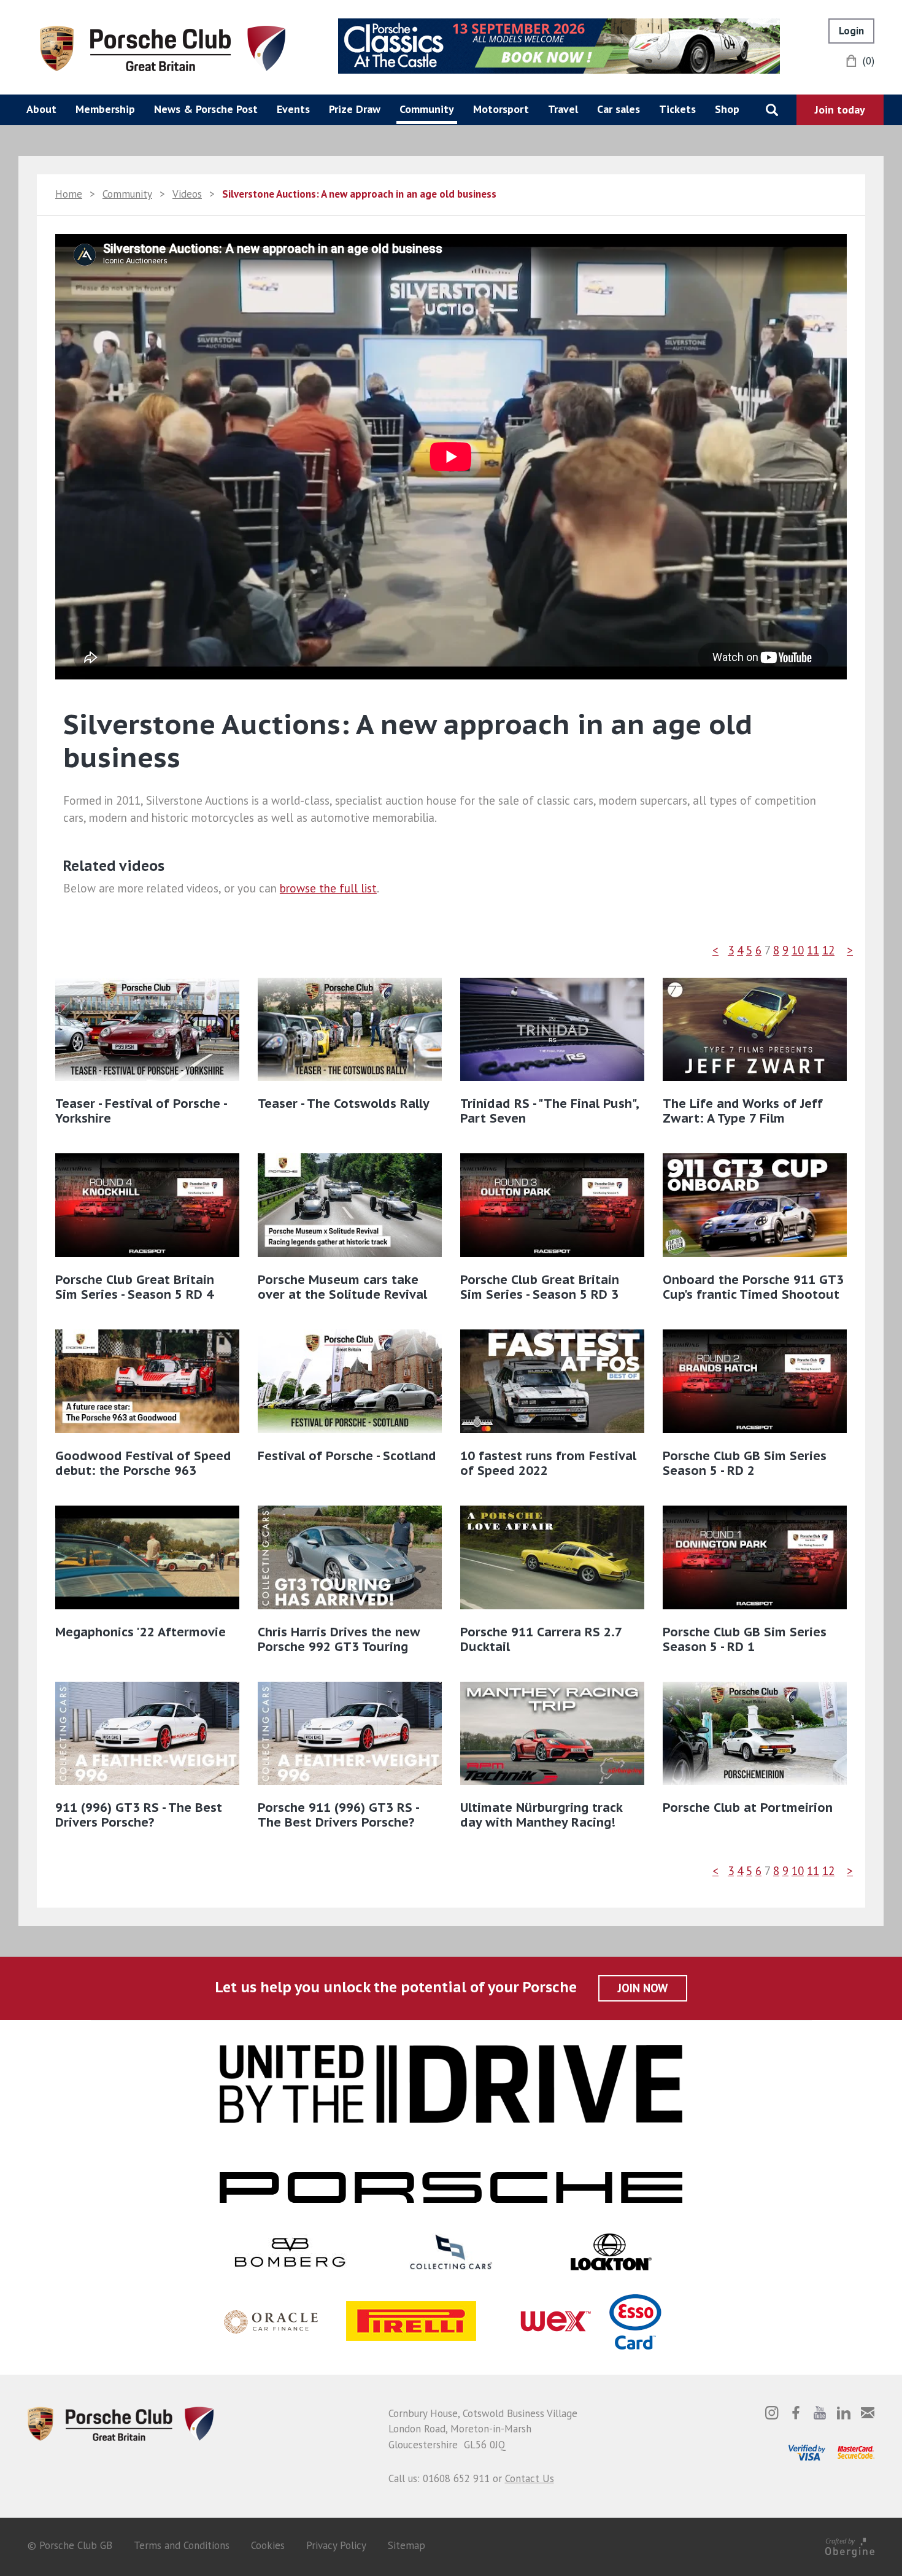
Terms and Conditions (182, 2545)
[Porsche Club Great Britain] (163, 47)
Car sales (619, 109)
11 (813, 950)
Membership (105, 109)
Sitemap (407, 2545)
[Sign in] (851, 31)
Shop (727, 109)
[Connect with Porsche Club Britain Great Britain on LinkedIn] (844, 2413)
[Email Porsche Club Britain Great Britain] (868, 2413)
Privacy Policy (336, 2545)
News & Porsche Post (206, 109)
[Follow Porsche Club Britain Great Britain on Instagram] (772, 2413)
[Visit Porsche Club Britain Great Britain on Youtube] (820, 2413)
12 (828, 950)
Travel (563, 109)
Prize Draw (355, 109)
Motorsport (501, 109)
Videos (187, 194)
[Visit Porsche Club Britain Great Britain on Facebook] (796, 2413)
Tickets (677, 109)
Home (69, 194)
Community (427, 109)
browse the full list (328, 888)
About (41, 109)
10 (798, 950)
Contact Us (530, 2478)
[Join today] (840, 110)
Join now (643, 1988)
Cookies (268, 2545)
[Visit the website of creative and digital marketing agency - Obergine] (850, 2545)
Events (293, 109)
